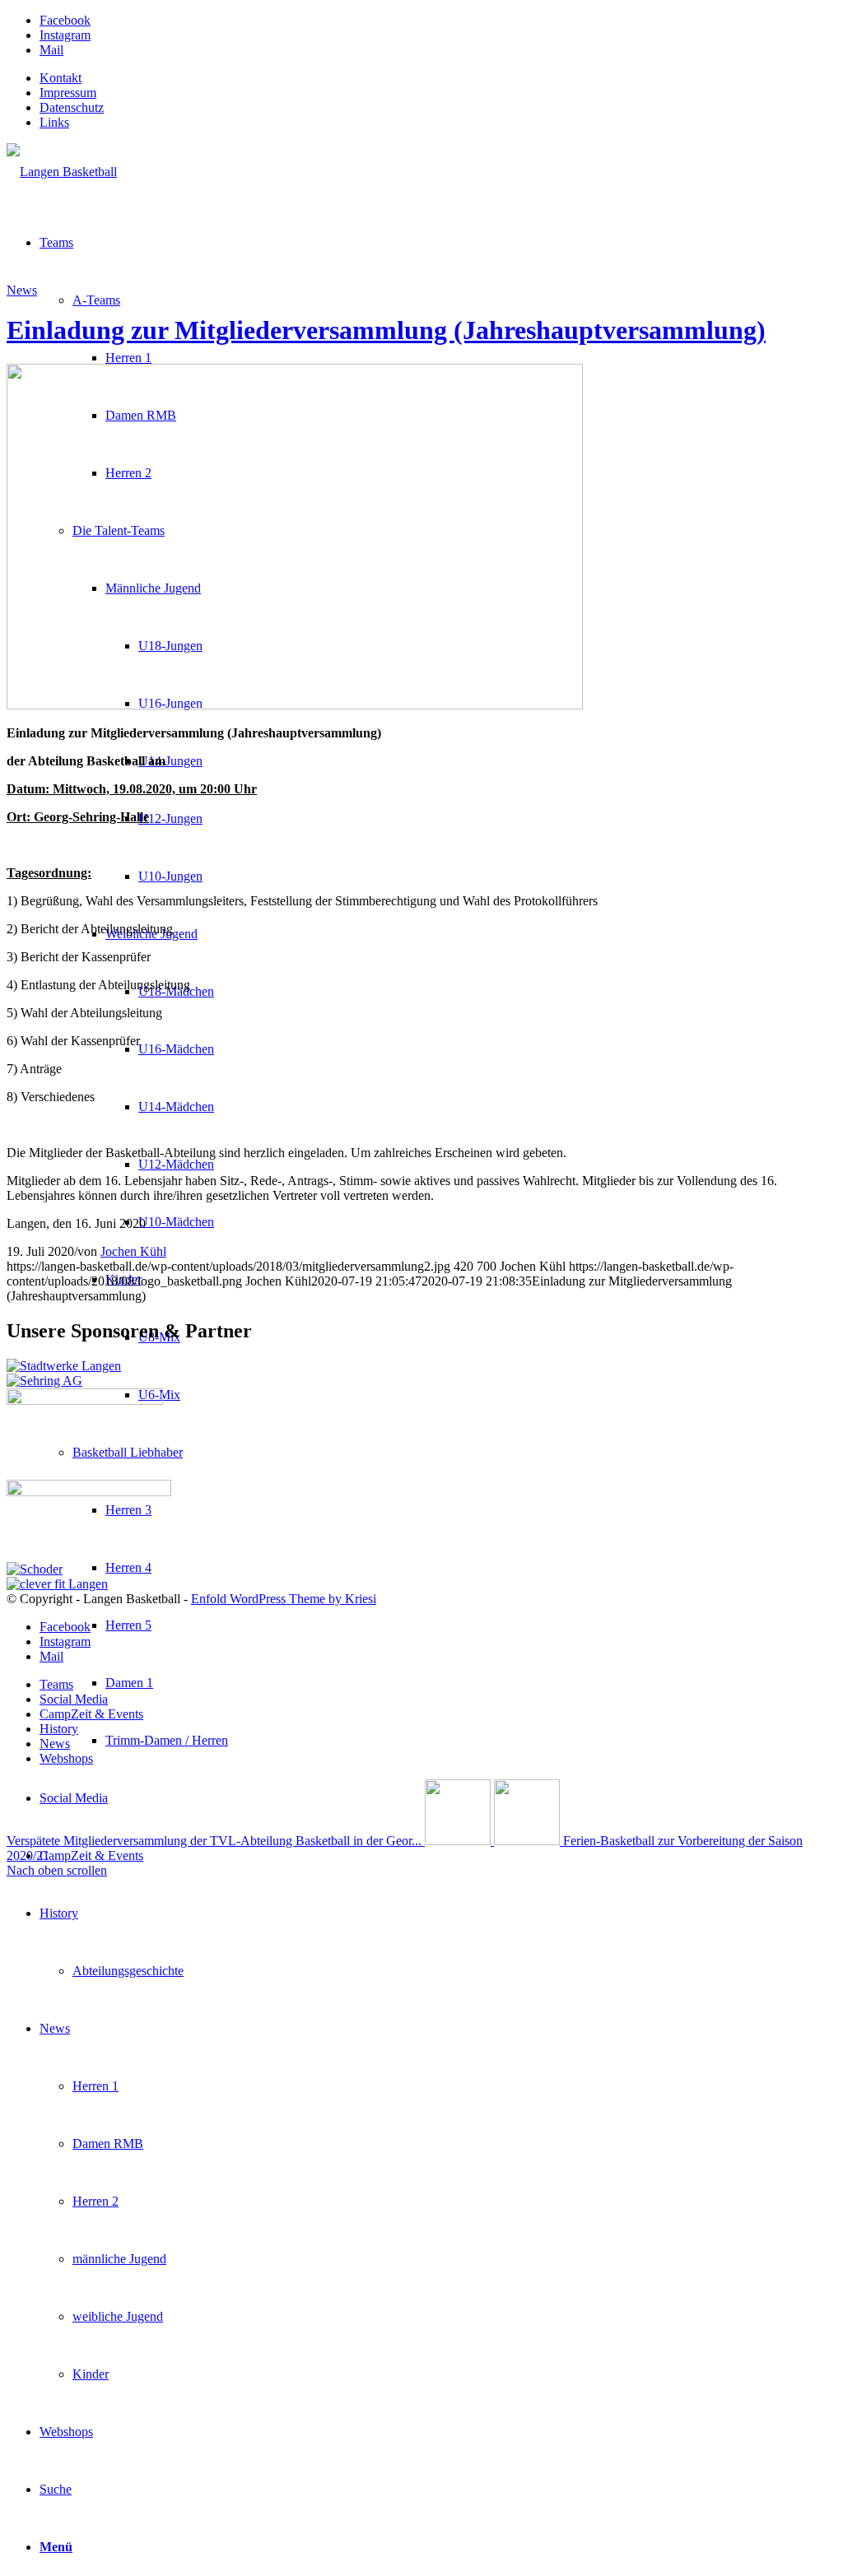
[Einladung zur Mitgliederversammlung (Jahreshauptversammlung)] (295, 705)
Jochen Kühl (133, 1251)
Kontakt (61, 78)
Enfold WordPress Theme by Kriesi (284, 1599)
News (22, 290)
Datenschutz (72, 107)
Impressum (68, 93)
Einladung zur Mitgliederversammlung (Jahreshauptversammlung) (386, 330)
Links (54, 122)
